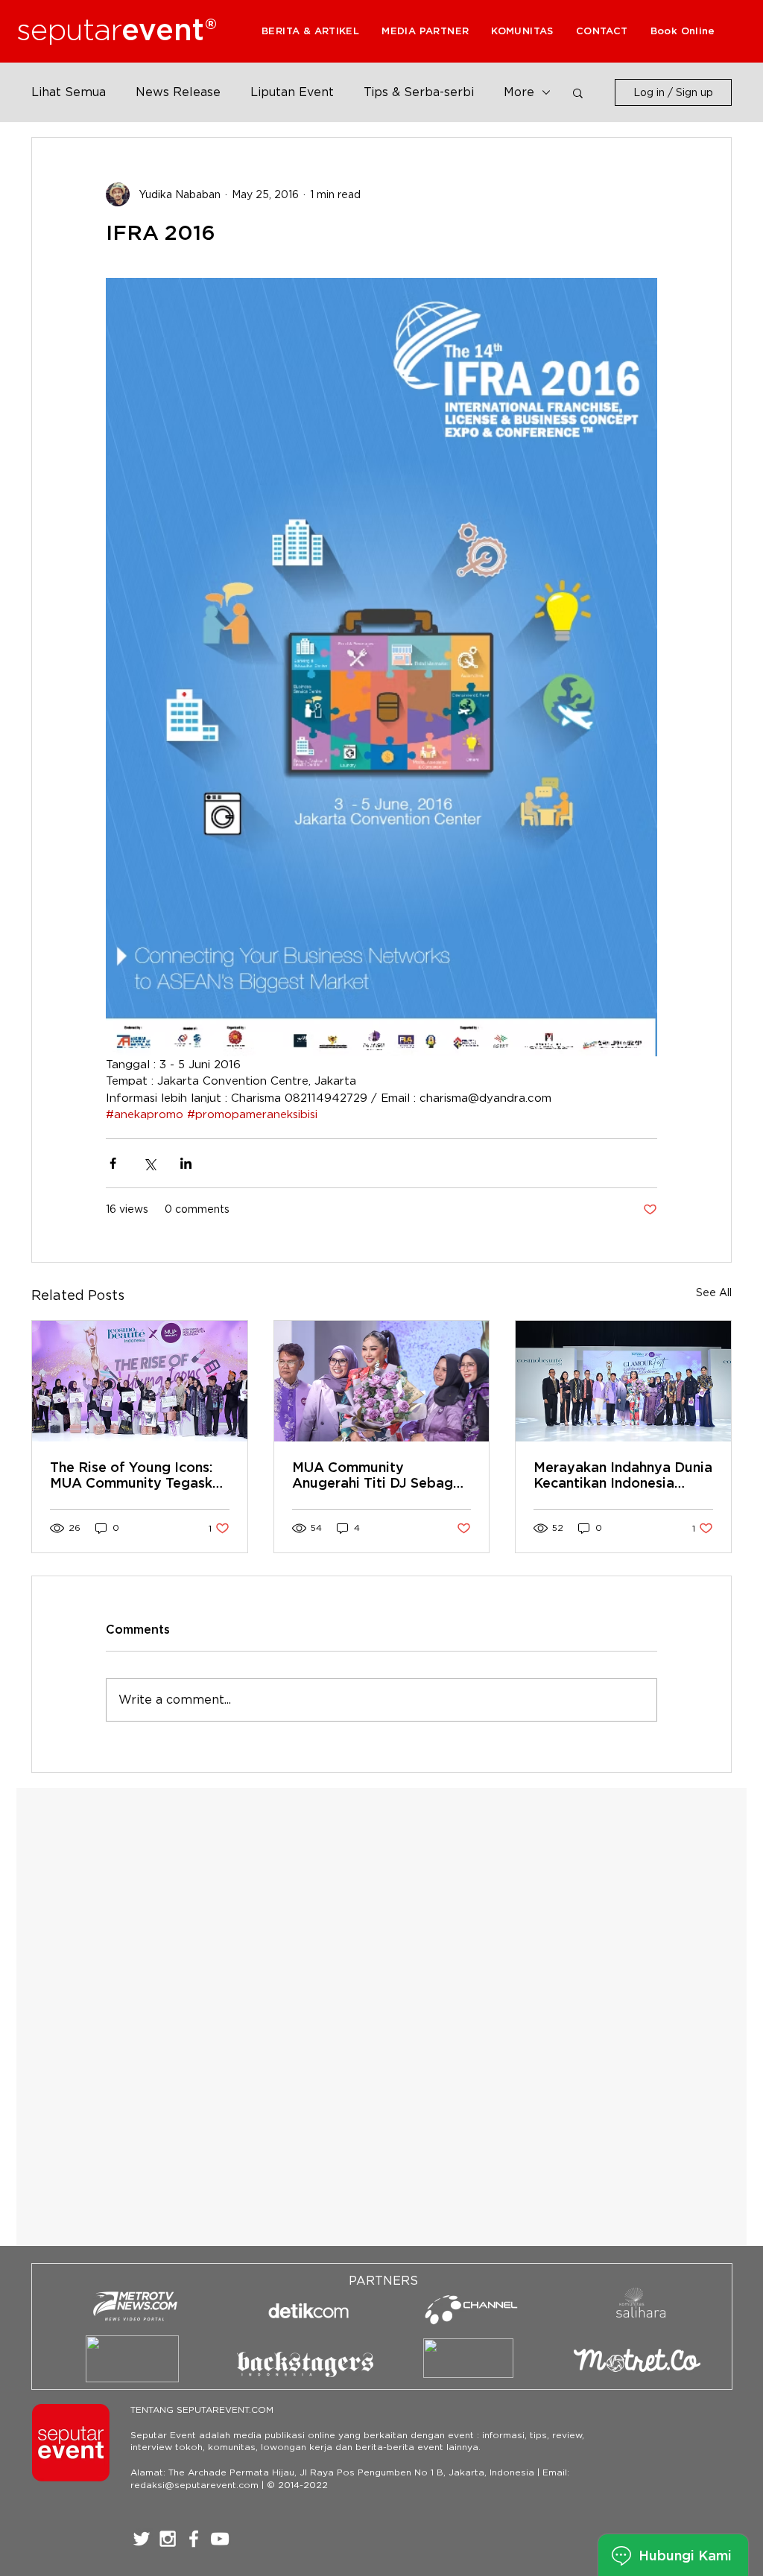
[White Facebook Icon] (194, 2539)
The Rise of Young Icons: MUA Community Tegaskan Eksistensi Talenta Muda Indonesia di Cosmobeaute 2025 (139, 1475)
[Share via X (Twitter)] (149, 1163)
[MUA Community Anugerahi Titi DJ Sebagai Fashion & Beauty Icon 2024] (382, 1381)
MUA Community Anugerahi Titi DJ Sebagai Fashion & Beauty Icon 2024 (379, 1475)
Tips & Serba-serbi (419, 92)
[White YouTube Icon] (220, 2539)
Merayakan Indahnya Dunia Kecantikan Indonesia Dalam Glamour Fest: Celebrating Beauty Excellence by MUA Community (623, 1475)
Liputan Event (292, 92)
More (519, 92)
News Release (178, 92)
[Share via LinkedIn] (186, 1163)
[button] (425, 31)
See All (714, 1292)
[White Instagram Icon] (168, 2539)
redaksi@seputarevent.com (194, 2485)
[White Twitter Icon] (142, 2539)
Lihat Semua (69, 92)
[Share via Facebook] (113, 1163)
